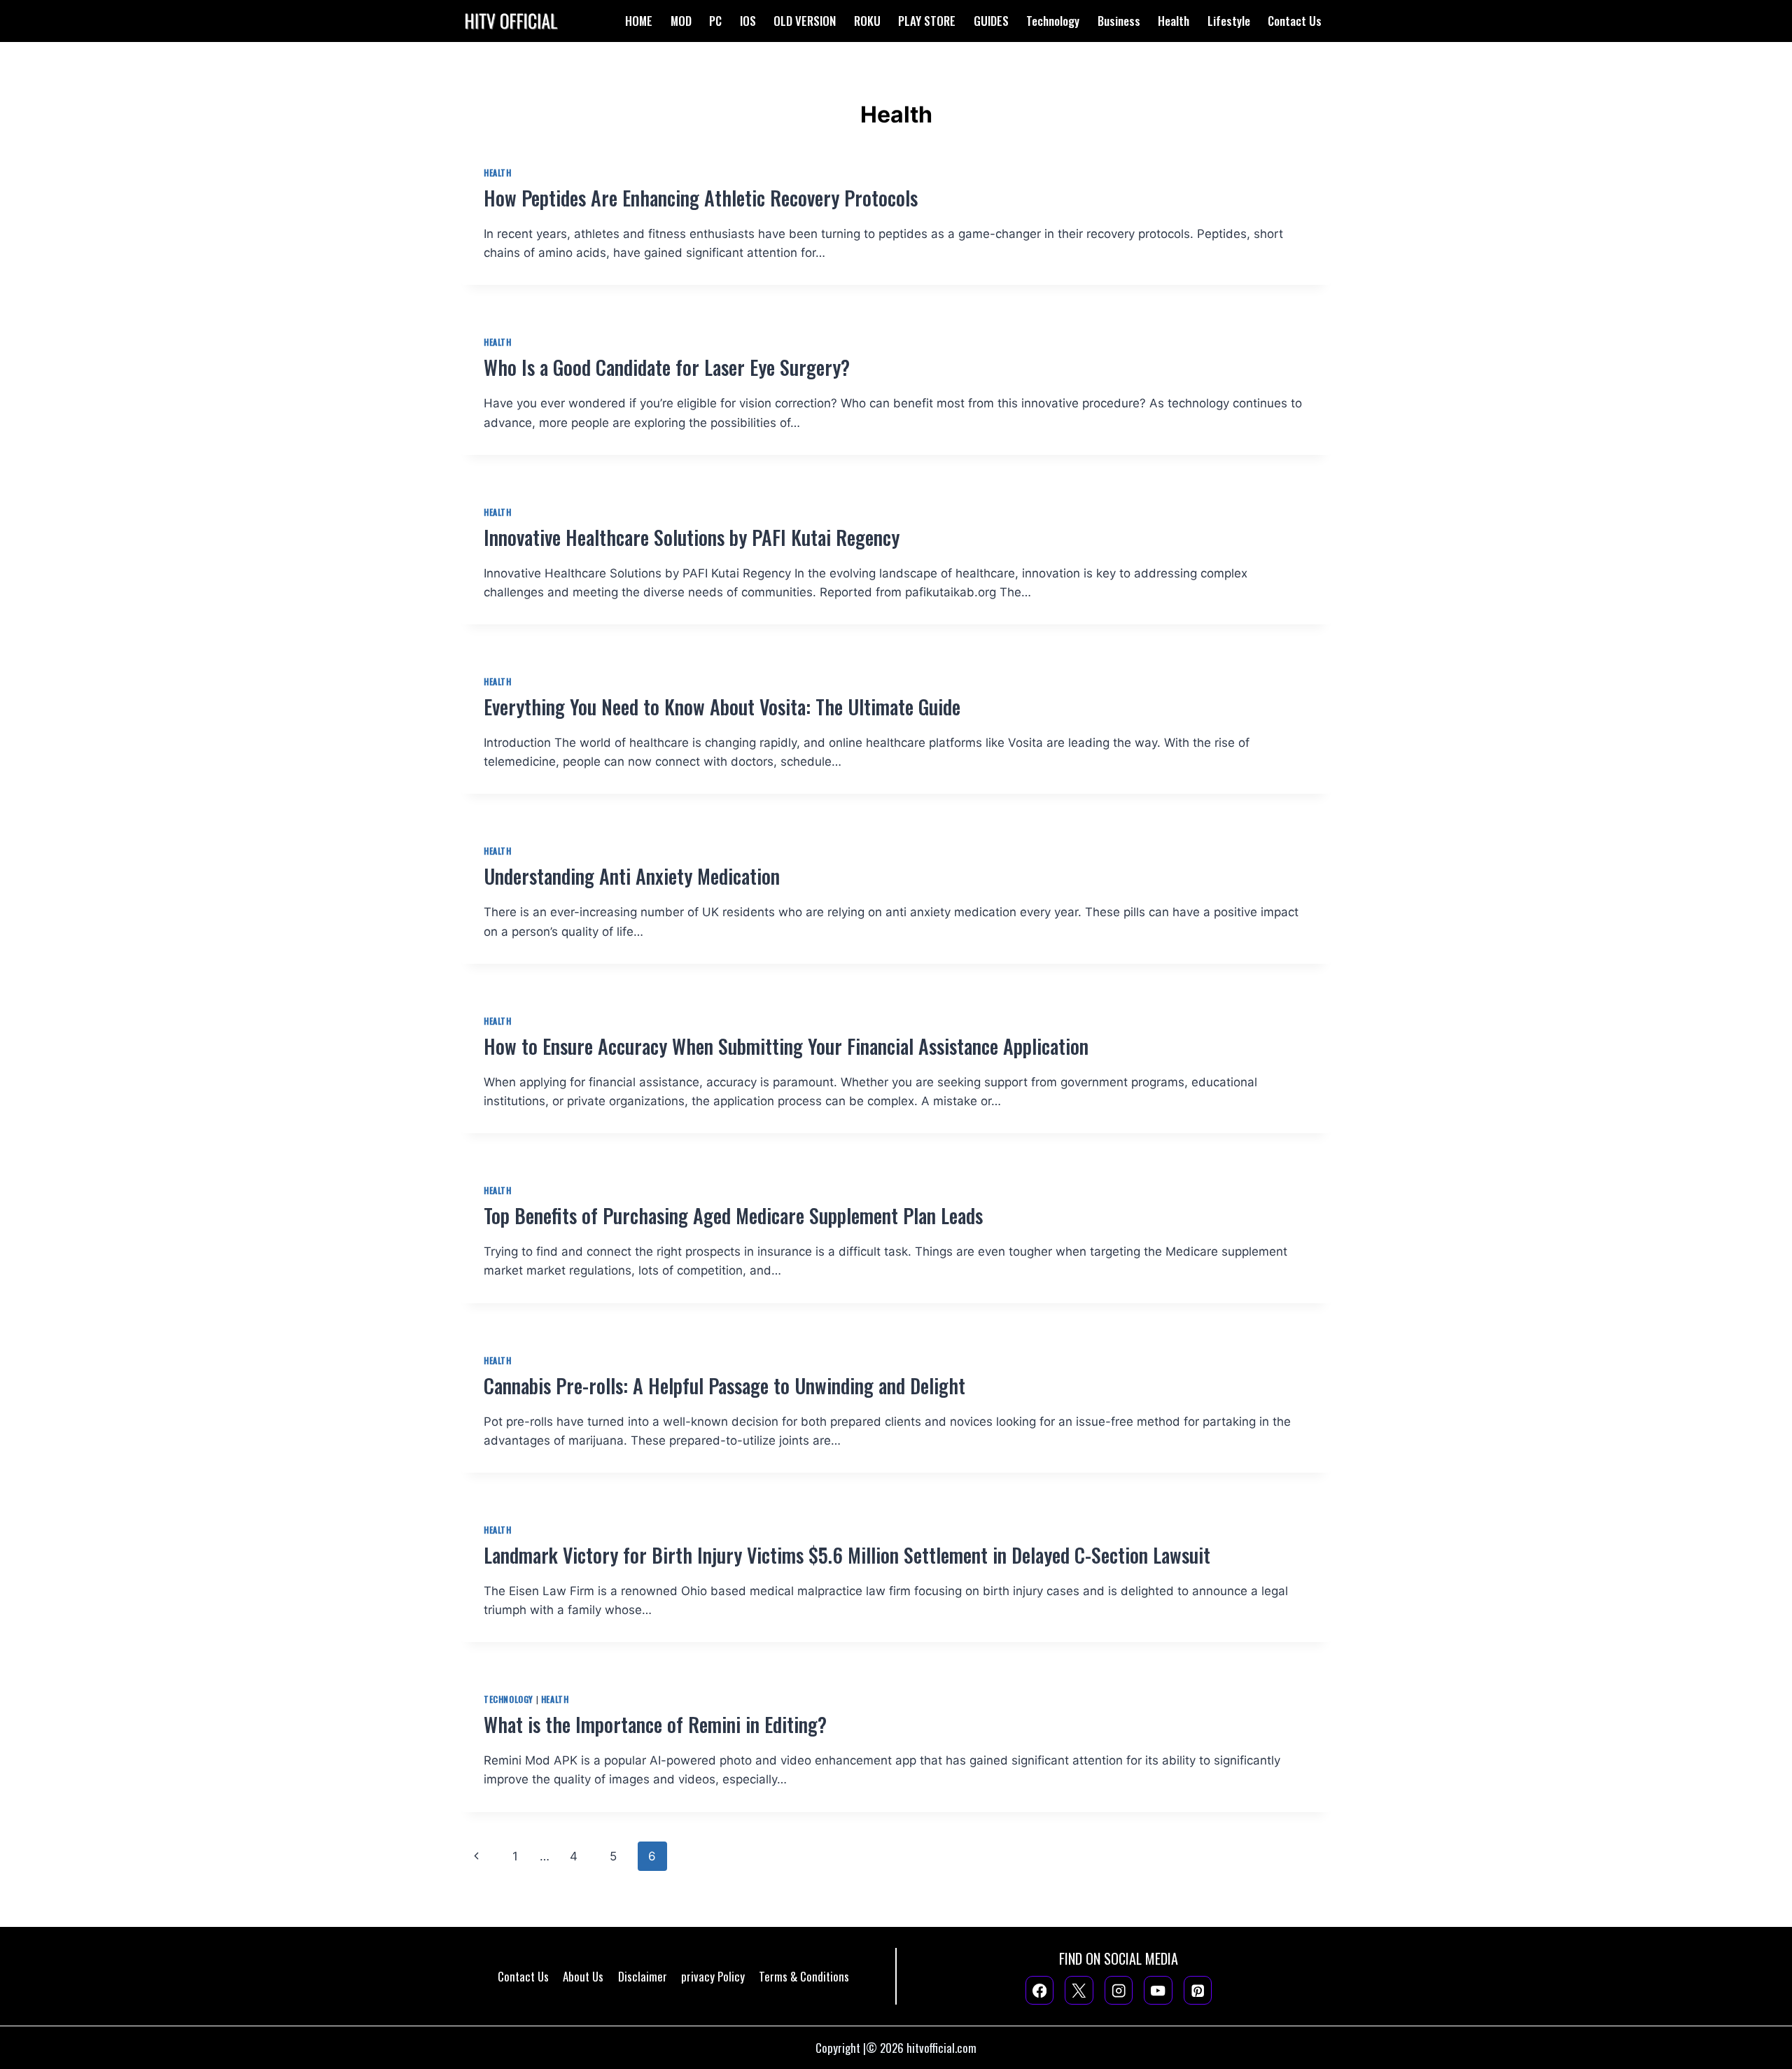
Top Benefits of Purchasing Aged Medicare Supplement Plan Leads (733, 1215)
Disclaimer (643, 1976)
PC (715, 21)
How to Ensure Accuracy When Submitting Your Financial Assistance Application (786, 1046)
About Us (583, 1976)
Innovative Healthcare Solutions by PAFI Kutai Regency (692, 537)
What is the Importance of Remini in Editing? (658, 1724)
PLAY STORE (927, 21)
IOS (748, 21)
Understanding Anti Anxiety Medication (632, 876)
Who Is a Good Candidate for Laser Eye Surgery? (667, 367)
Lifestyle (1229, 21)
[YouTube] (1158, 1990)
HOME (639, 21)
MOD (681, 21)
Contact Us (1295, 21)
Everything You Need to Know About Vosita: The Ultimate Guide (722, 707)
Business (1119, 21)
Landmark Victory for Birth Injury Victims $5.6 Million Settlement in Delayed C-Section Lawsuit (847, 1555)
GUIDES (991, 21)
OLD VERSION (805, 21)
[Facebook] (1040, 1990)
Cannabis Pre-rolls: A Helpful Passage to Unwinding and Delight (724, 1386)
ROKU (867, 21)
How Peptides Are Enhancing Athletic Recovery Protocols (701, 198)
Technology (1053, 21)
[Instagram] (1119, 1990)
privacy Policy (713, 1976)
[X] (1079, 1990)
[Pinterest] (1198, 1990)
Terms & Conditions (804, 1976)
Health (1174, 21)
